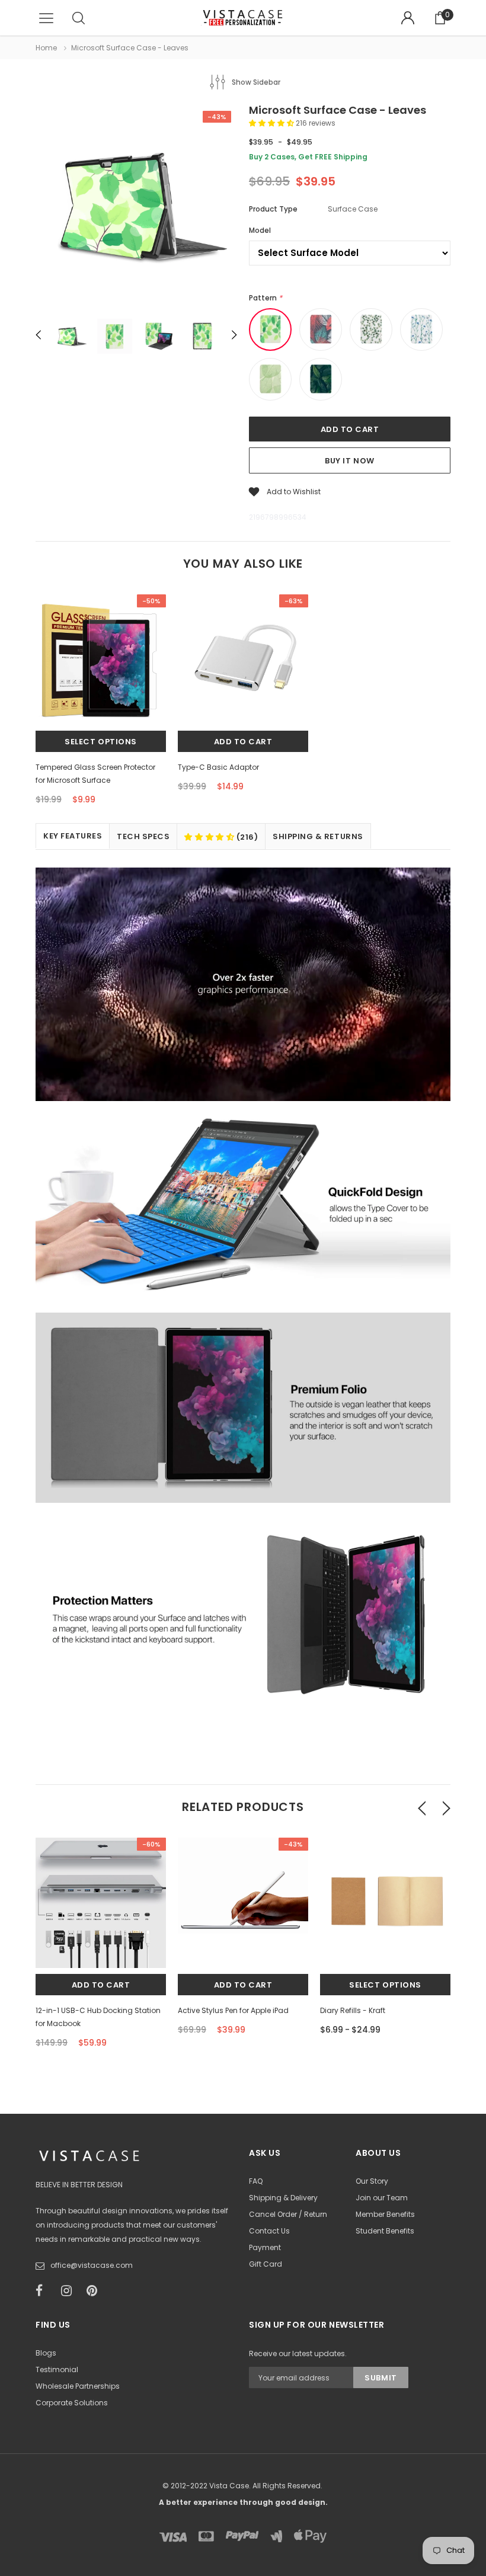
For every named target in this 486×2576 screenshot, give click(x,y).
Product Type (273, 209)
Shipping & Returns (318, 836)
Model (260, 230)
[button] (272, 123)
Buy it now (349, 461)
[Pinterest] (95, 2291)
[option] (136, 207)
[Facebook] (44, 2291)
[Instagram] (70, 2291)
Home (46, 48)
